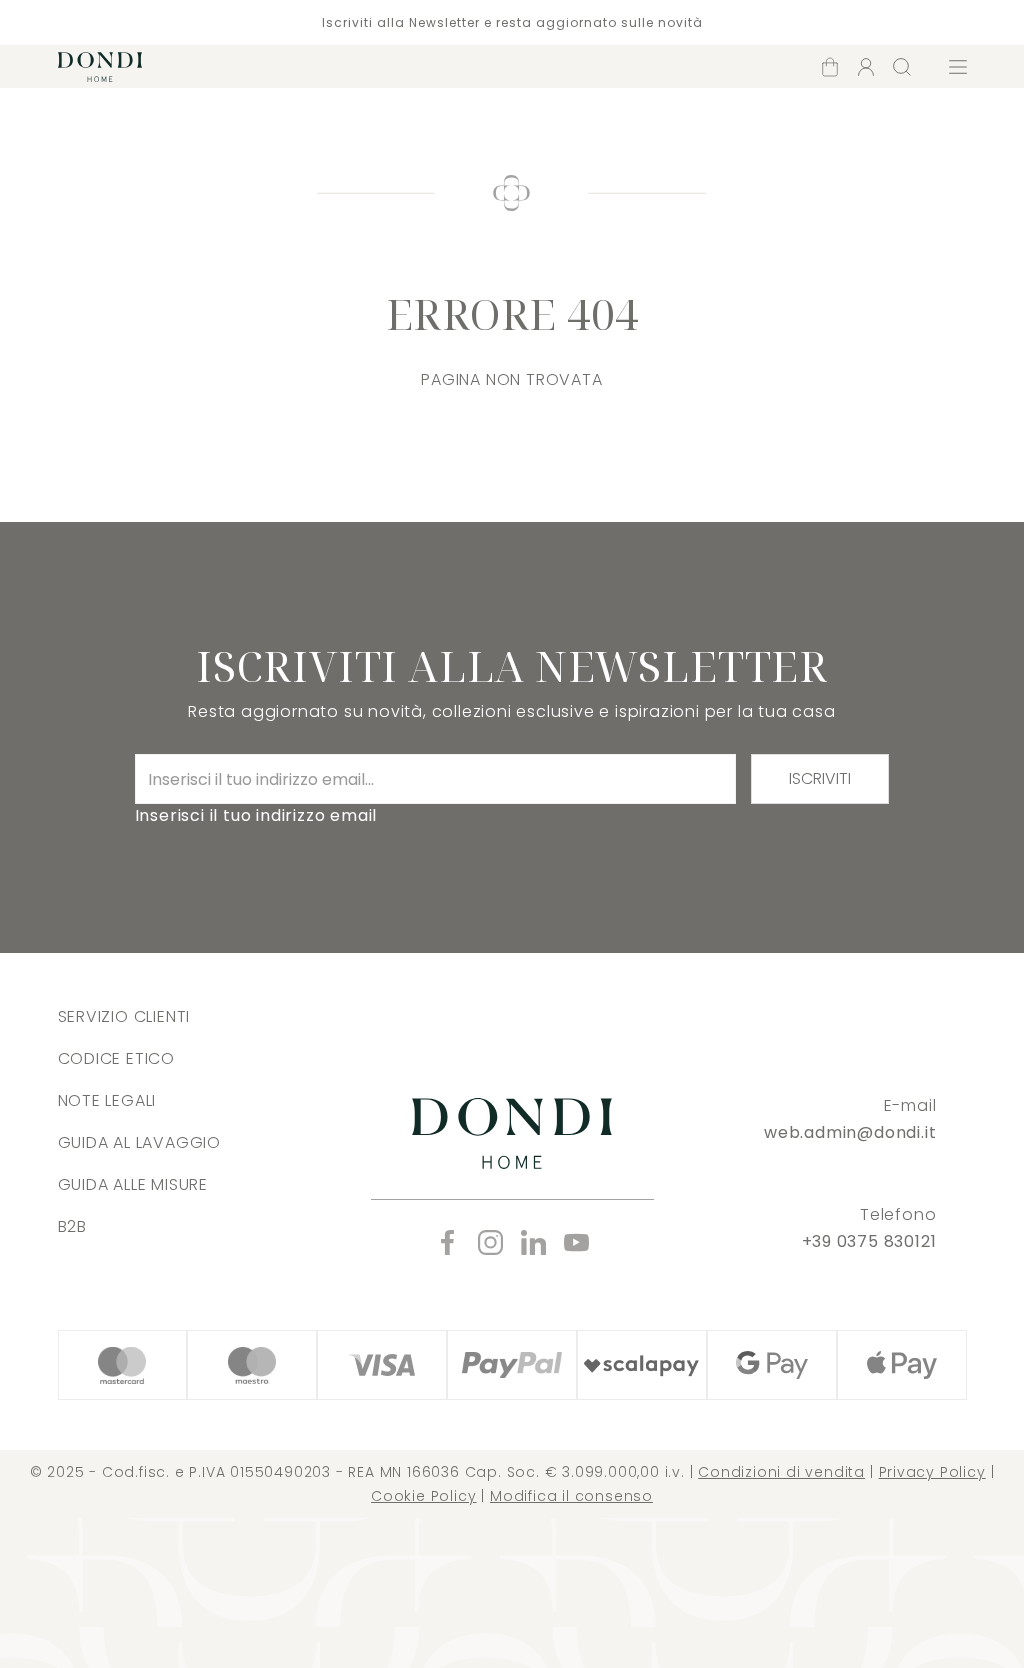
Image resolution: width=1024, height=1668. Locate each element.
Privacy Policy (932, 1472)
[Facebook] (447, 1242)
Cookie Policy (423, 1496)
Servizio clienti (124, 1016)
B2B (72, 1226)
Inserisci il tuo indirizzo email (256, 815)
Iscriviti (820, 778)
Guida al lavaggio (140, 1142)
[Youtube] (576, 1242)
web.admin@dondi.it (850, 1132)
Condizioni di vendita (781, 1472)
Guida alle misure (133, 1184)
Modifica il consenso (571, 1496)
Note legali (107, 1100)
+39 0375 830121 (869, 1241)
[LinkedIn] (533, 1242)
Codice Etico (117, 1058)
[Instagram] (490, 1242)
